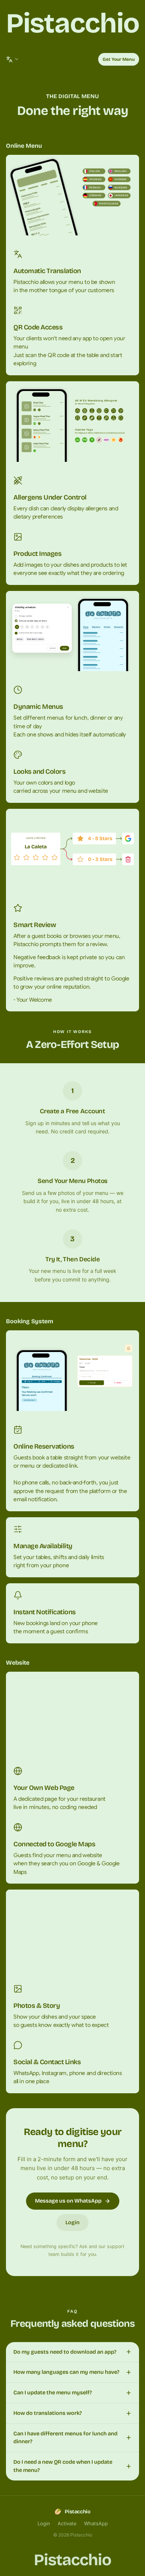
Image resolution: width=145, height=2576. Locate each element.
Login (72, 2223)
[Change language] (12, 59)
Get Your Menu (119, 59)
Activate (67, 2523)
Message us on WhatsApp (68, 2201)
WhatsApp (96, 2523)
